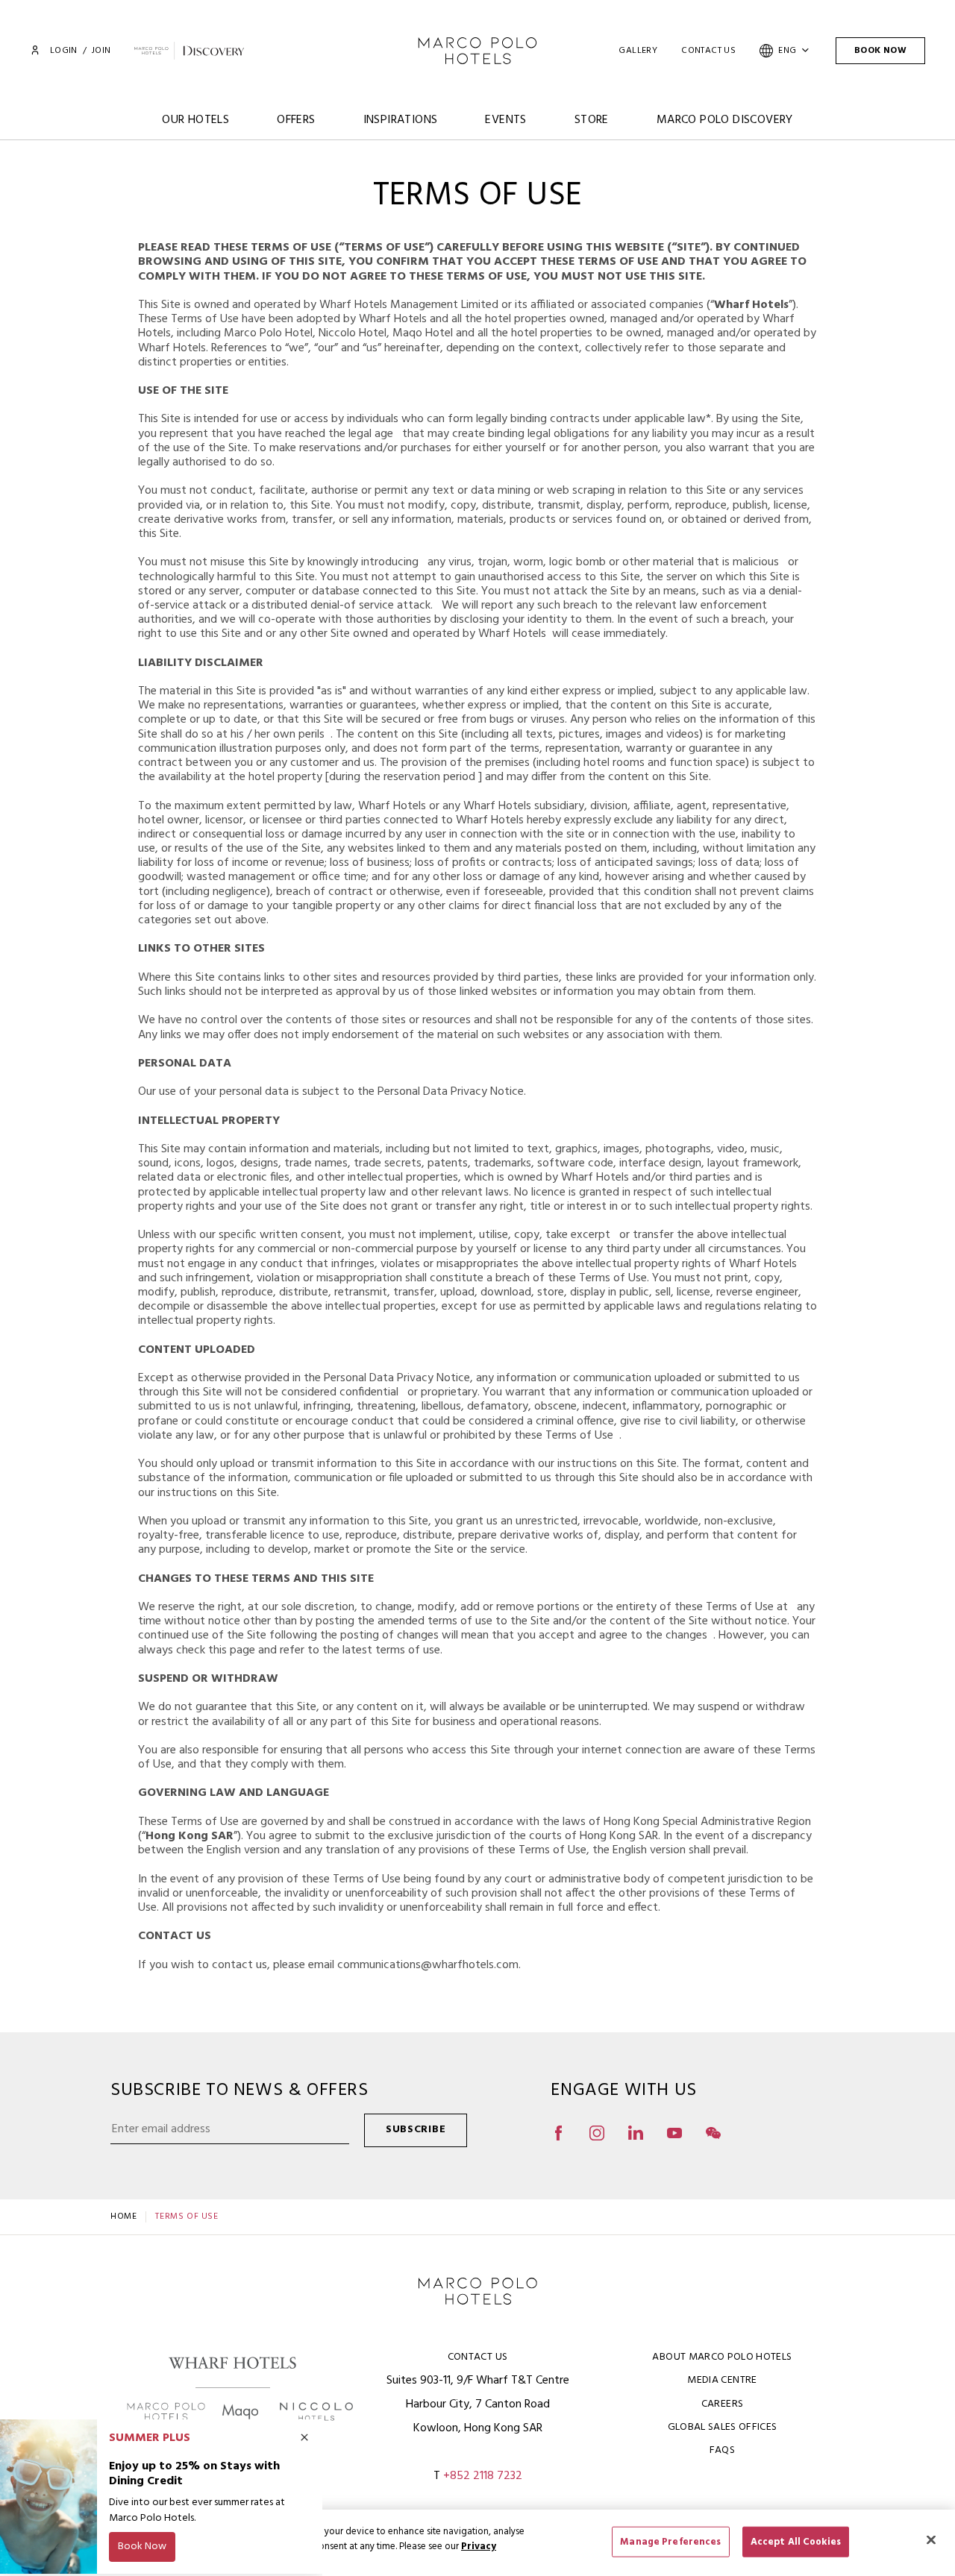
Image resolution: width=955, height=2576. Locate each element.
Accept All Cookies (796, 2541)
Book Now (880, 51)
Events (505, 120)
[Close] (931, 2539)
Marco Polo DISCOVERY (725, 120)
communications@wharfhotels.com (428, 1965)
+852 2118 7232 (483, 2476)
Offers (296, 120)
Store (592, 120)
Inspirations (401, 120)
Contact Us (708, 51)
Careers (722, 2404)
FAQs (722, 2450)
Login (63, 51)
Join (101, 51)
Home (123, 2217)
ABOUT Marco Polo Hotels (722, 2357)
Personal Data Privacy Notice (451, 1092)
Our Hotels (195, 120)
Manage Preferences (670, 2541)
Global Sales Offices (723, 2427)
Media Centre (722, 2380)
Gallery (638, 51)
